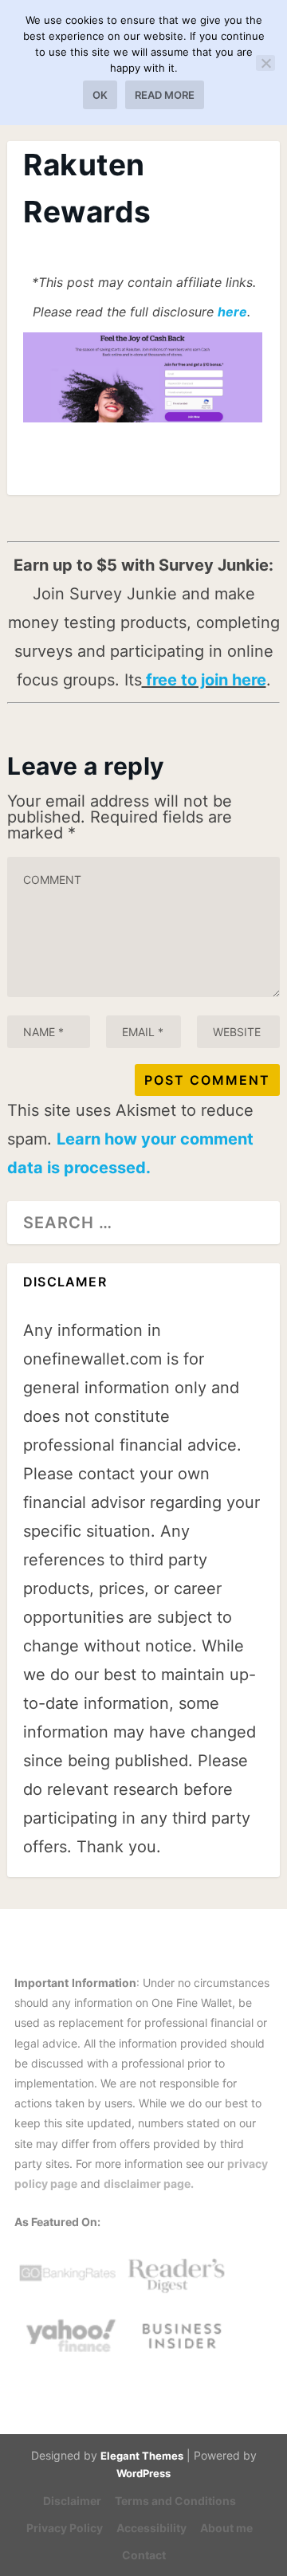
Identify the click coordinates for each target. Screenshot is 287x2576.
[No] (265, 63)
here (232, 312)
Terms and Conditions (175, 2501)
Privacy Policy (65, 2528)
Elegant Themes (142, 2456)
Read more (165, 95)
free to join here (204, 680)
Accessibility (151, 2528)
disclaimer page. (149, 2183)
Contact (144, 2555)
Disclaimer (72, 2501)
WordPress (143, 2473)
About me (226, 2528)
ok (100, 95)
